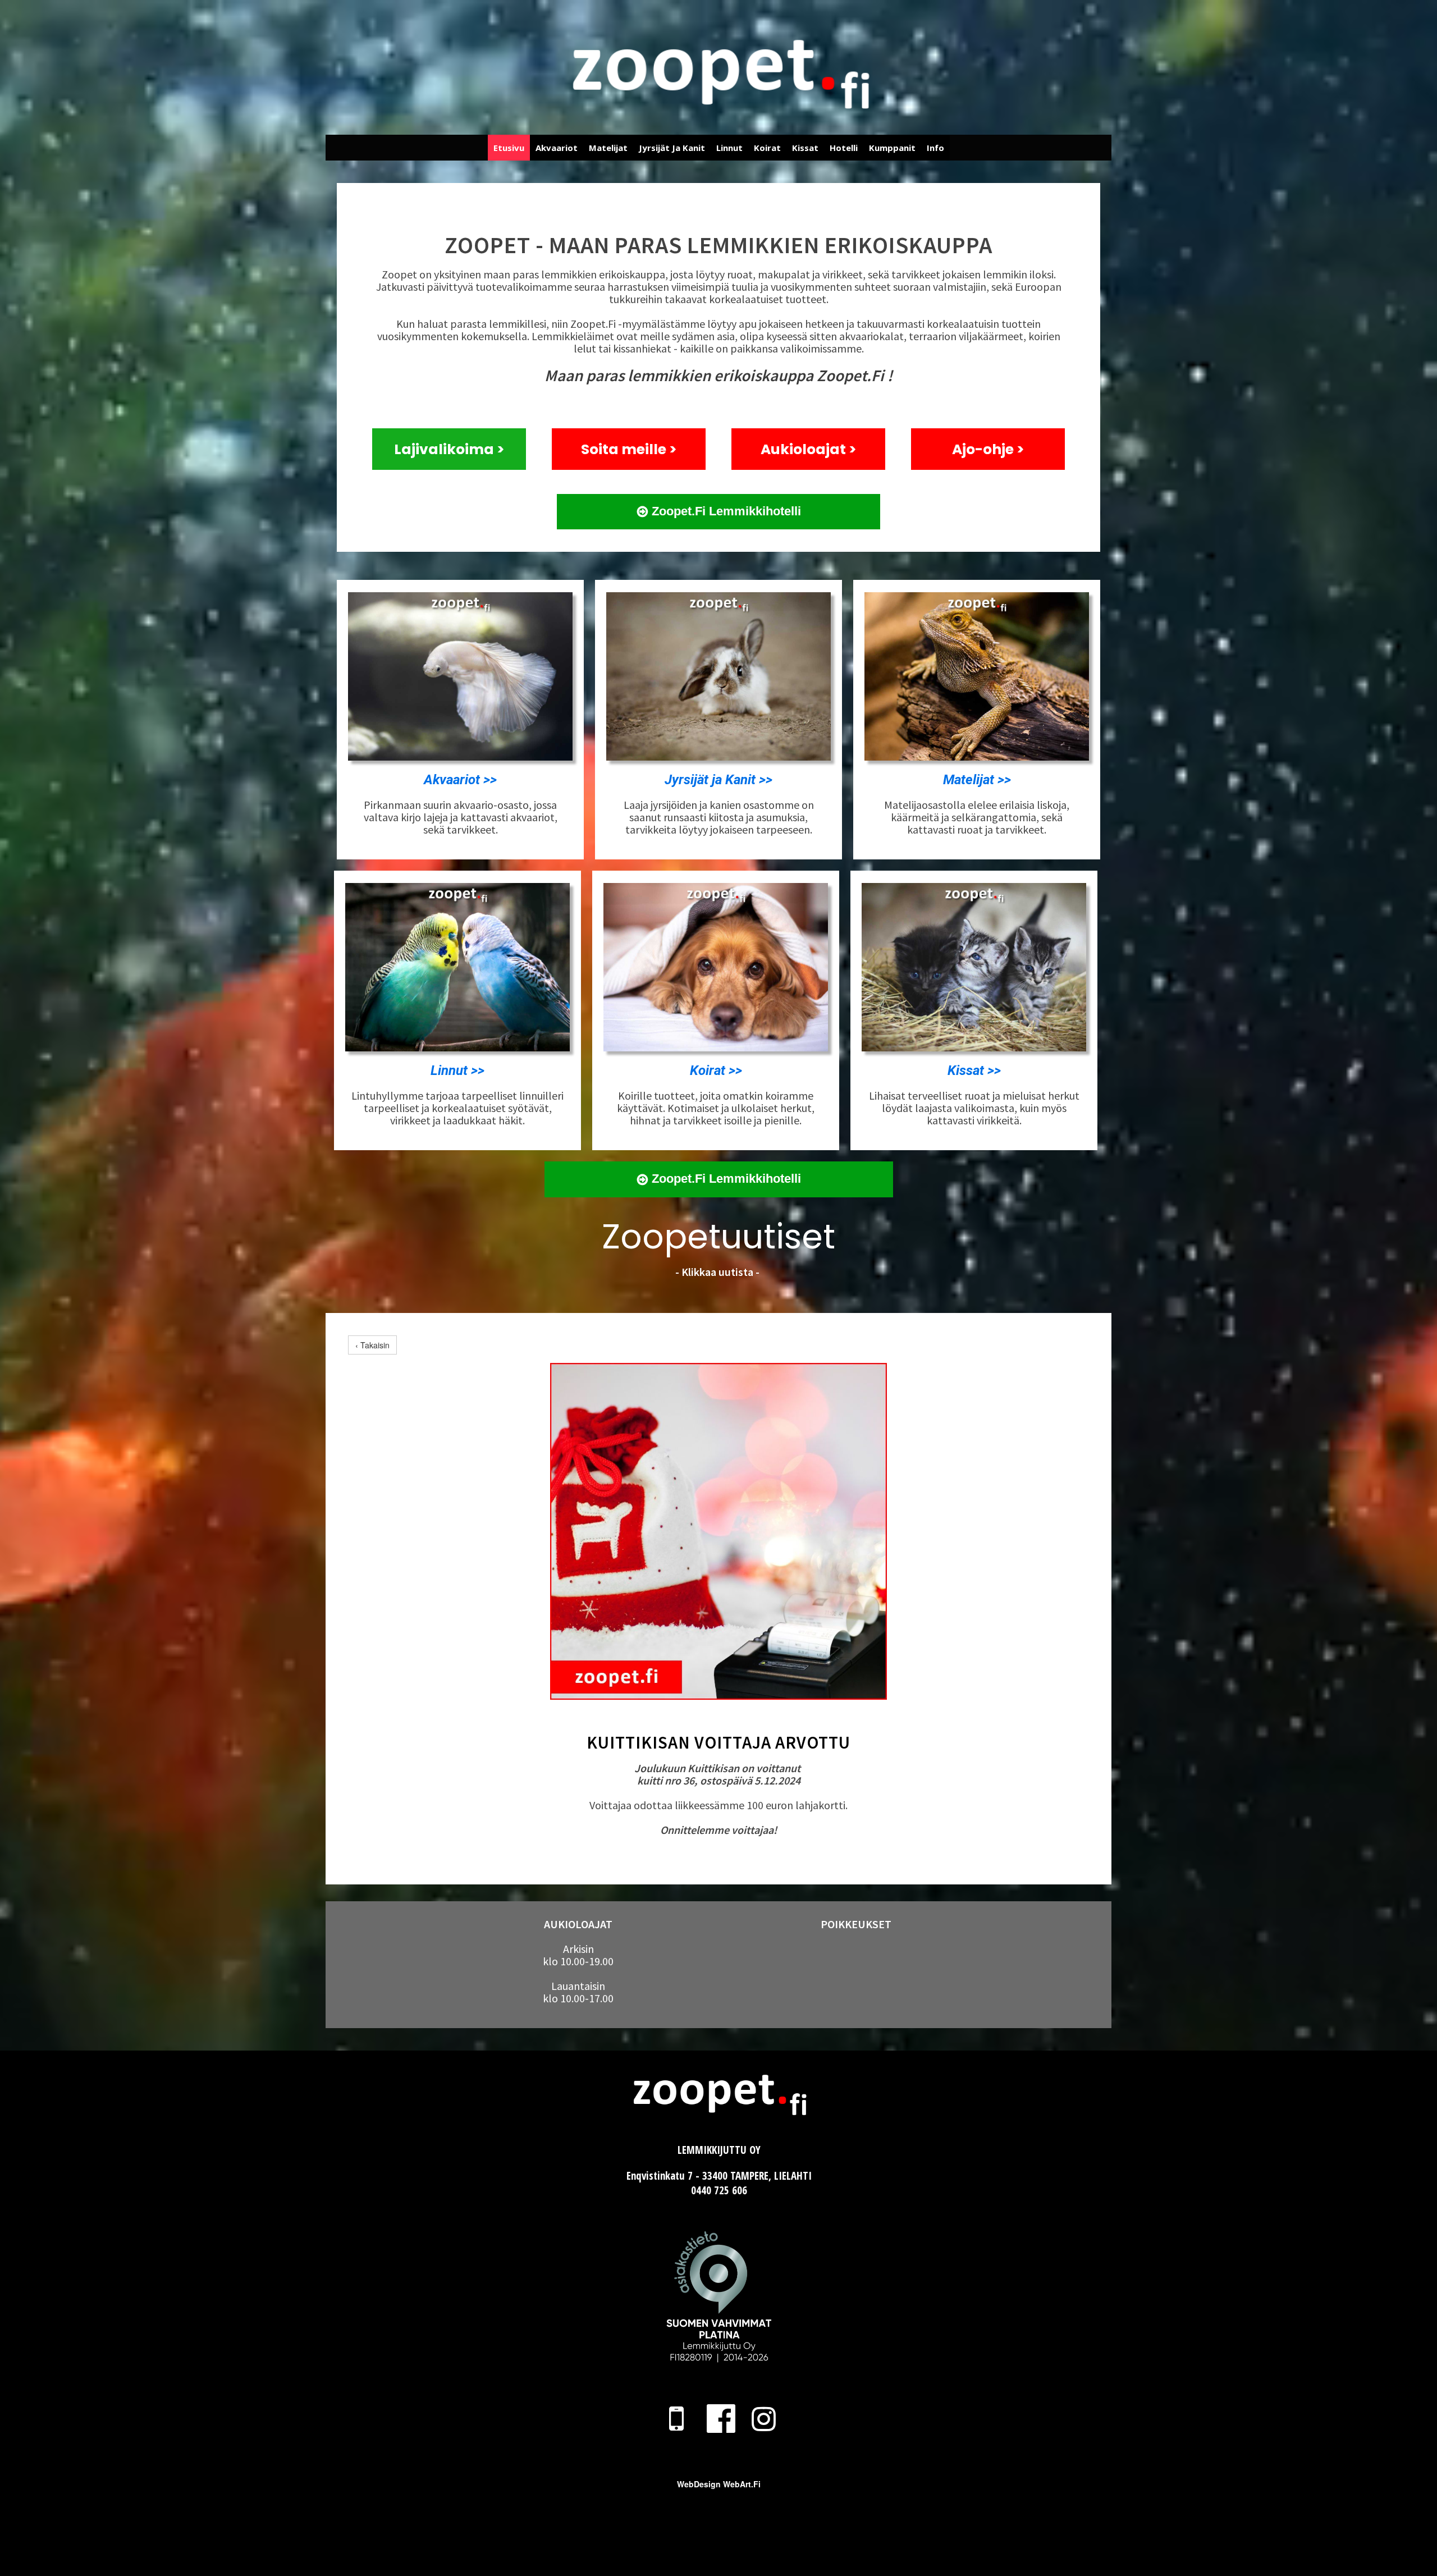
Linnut (729, 148)
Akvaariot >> (460, 780)
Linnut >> (457, 1070)
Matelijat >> (977, 780)
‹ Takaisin (372, 1345)
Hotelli (844, 148)
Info (935, 148)
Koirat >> (716, 1070)
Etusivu (509, 148)
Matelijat (608, 148)
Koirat (767, 148)
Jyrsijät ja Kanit (672, 148)
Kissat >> (974, 1070)
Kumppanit (892, 148)
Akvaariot (557, 148)
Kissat (805, 148)
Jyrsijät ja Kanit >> (718, 780)
